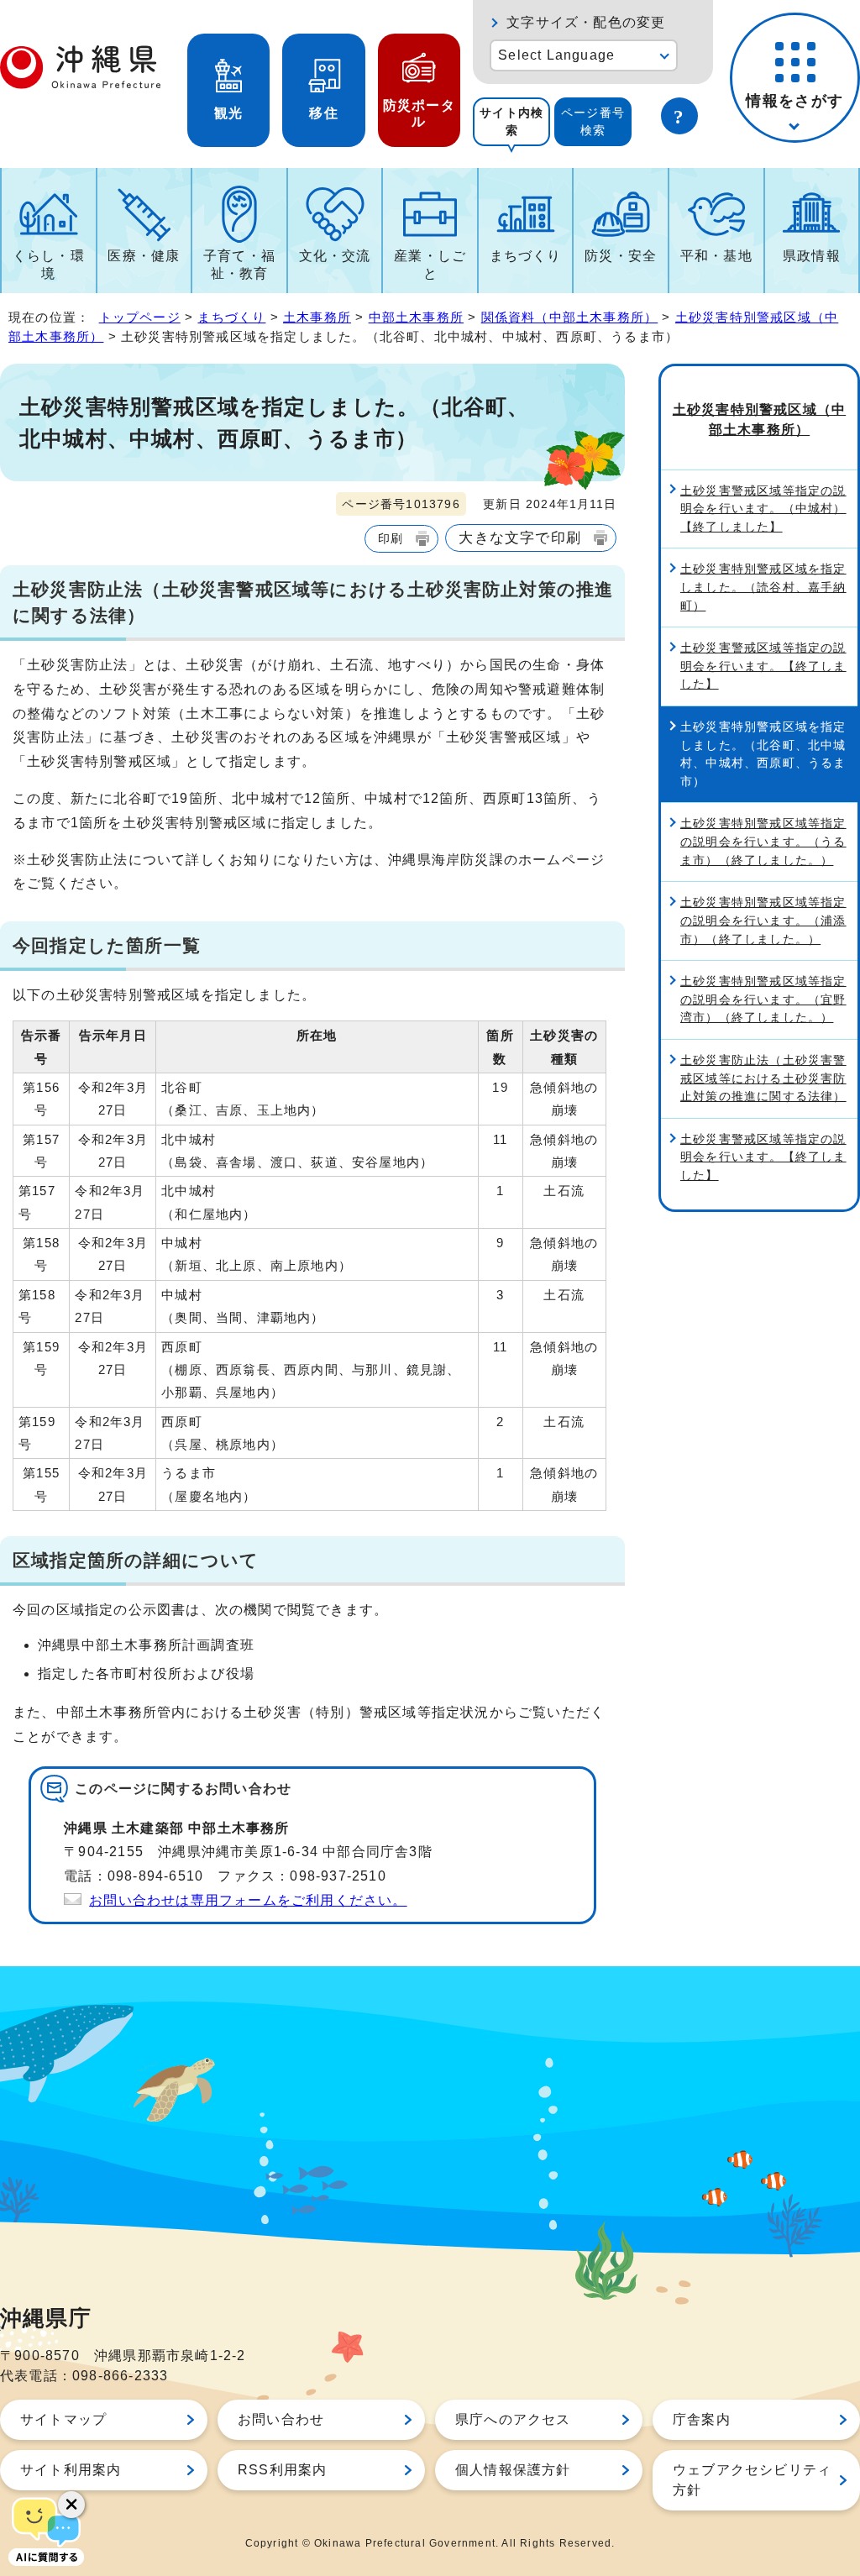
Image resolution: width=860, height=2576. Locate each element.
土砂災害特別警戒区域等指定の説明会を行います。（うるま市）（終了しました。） (763, 841)
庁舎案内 (702, 2419)
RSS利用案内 (282, 2470)
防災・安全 (621, 256)
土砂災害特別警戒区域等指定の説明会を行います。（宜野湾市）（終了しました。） (763, 999)
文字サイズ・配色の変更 (586, 22)
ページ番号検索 (593, 121)
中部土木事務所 (416, 317)
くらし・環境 (49, 265)
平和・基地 (716, 256)
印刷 (391, 538)
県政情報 (812, 256)
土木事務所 (317, 317)
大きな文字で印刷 (520, 538)
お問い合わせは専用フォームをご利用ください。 (248, 1900)
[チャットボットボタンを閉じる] (71, 2505)
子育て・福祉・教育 (239, 265)
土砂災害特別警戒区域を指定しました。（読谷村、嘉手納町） (763, 587)
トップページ (140, 317)
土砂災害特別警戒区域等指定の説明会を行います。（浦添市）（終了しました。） (763, 920)
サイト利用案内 (71, 2470)
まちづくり (526, 256)
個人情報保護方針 (513, 2470)
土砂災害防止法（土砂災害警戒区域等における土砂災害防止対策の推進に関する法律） (763, 1078)
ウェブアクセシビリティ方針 (752, 2480)
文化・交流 (335, 256)
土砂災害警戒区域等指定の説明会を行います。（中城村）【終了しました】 (763, 509)
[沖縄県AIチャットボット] (46, 2530)
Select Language (556, 55)
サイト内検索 (511, 121)
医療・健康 (144, 256)
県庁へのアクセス (513, 2419)
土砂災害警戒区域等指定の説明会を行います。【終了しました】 (763, 666)
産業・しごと (430, 265)
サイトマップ (63, 2419)
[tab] (511, 122)
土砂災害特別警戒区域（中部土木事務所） (759, 420)
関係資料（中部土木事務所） (570, 317)
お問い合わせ (281, 2419)
